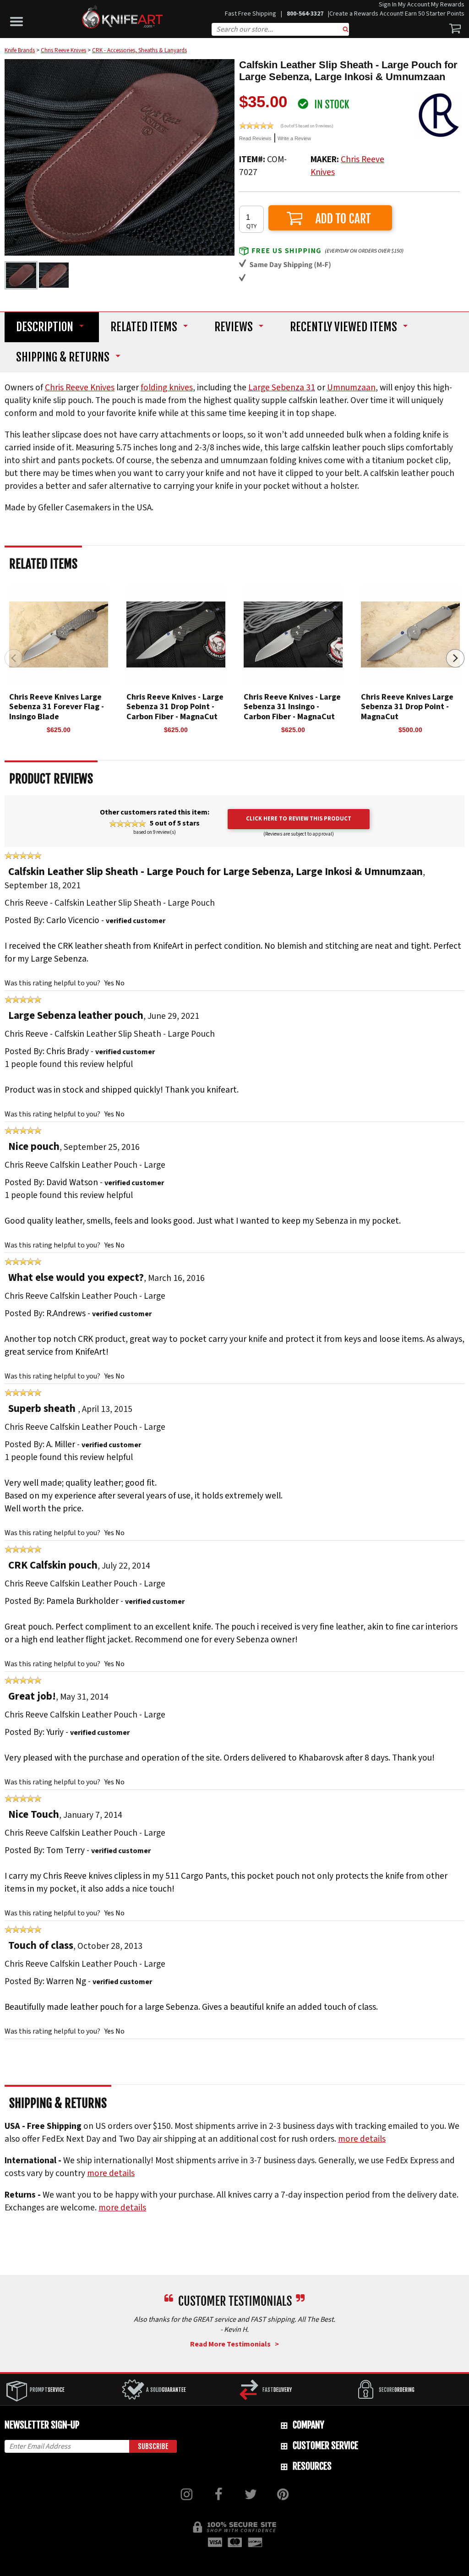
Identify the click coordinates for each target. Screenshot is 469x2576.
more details (362, 2139)
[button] (19, 19)
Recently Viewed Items (344, 327)
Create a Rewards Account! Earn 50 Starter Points (397, 14)
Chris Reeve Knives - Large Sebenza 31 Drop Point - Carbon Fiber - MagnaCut (175, 707)
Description (45, 327)
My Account (414, 5)
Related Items (144, 327)
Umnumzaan (351, 388)
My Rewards (448, 5)
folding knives (167, 388)
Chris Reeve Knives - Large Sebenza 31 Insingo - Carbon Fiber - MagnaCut (292, 707)
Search (346, 30)
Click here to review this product (299, 819)
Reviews (234, 327)
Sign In (388, 5)
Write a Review (294, 138)
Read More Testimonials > (234, 2344)
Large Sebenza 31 (282, 388)
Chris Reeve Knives (80, 388)
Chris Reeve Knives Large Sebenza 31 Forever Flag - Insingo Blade (57, 707)
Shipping (63, 358)
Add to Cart (330, 218)
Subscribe (153, 2446)
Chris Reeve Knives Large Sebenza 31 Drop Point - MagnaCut (407, 707)
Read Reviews (255, 138)
